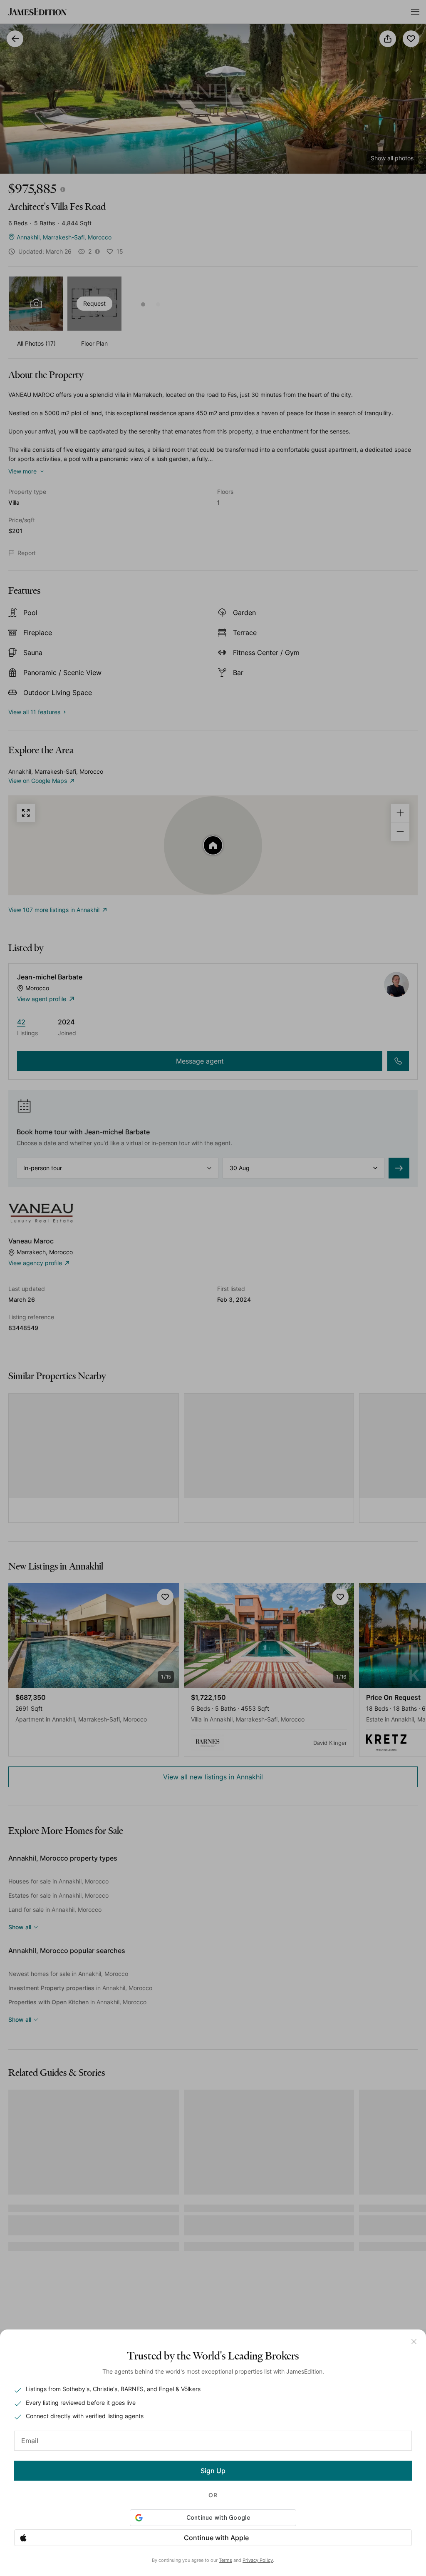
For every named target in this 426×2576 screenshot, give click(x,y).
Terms (225, 2560)
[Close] (414, 2342)
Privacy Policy (258, 2560)
